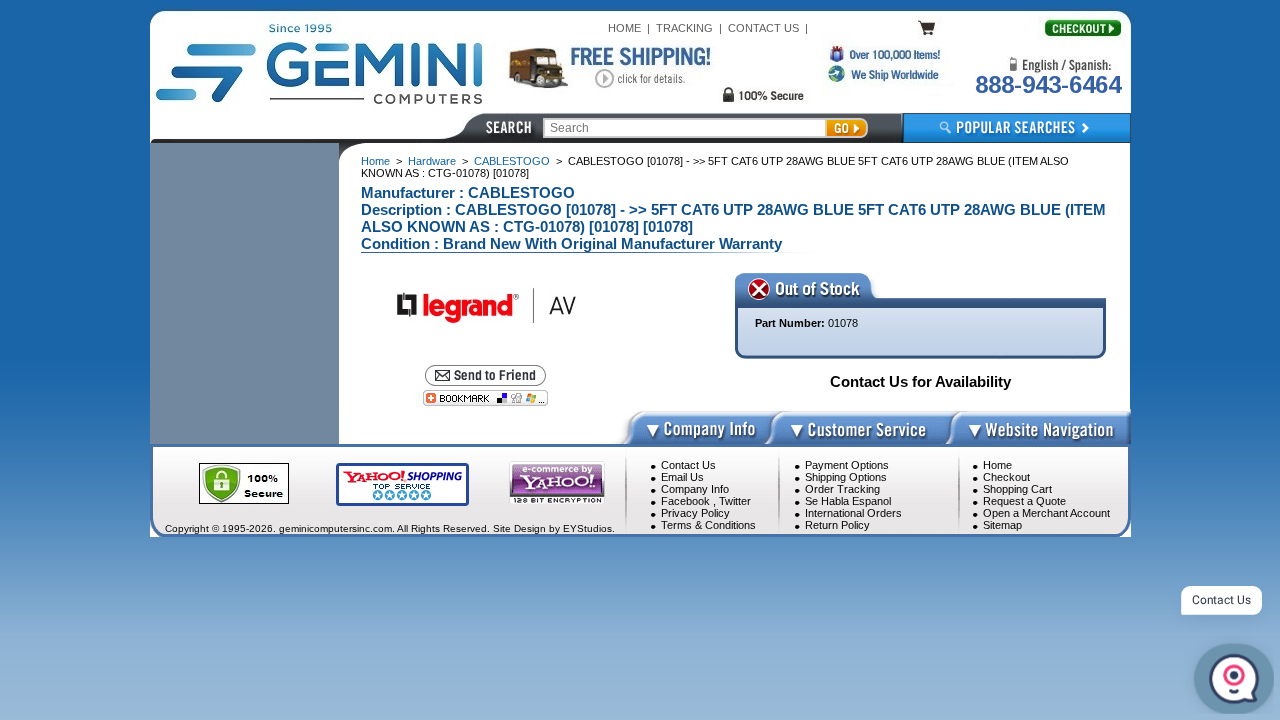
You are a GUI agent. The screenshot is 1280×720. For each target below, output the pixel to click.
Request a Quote (1024, 501)
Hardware (432, 161)
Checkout (1006, 477)
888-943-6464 (1048, 84)
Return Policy (837, 525)
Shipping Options (846, 477)
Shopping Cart (1017, 489)
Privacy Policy (695, 513)
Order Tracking (842, 489)
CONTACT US (763, 28)
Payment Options (847, 465)
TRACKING (684, 28)
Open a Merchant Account (1046, 513)
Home (375, 161)
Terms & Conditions (708, 525)
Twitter (735, 501)
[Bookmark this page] (485, 398)
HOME (624, 28)
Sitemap (1002, 525)
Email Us (682, 477)
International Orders (853, 513)
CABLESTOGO (512, 161)
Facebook (685, 501)
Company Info (695, 489)
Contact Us (688, 465)
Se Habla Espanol (848, 501)
